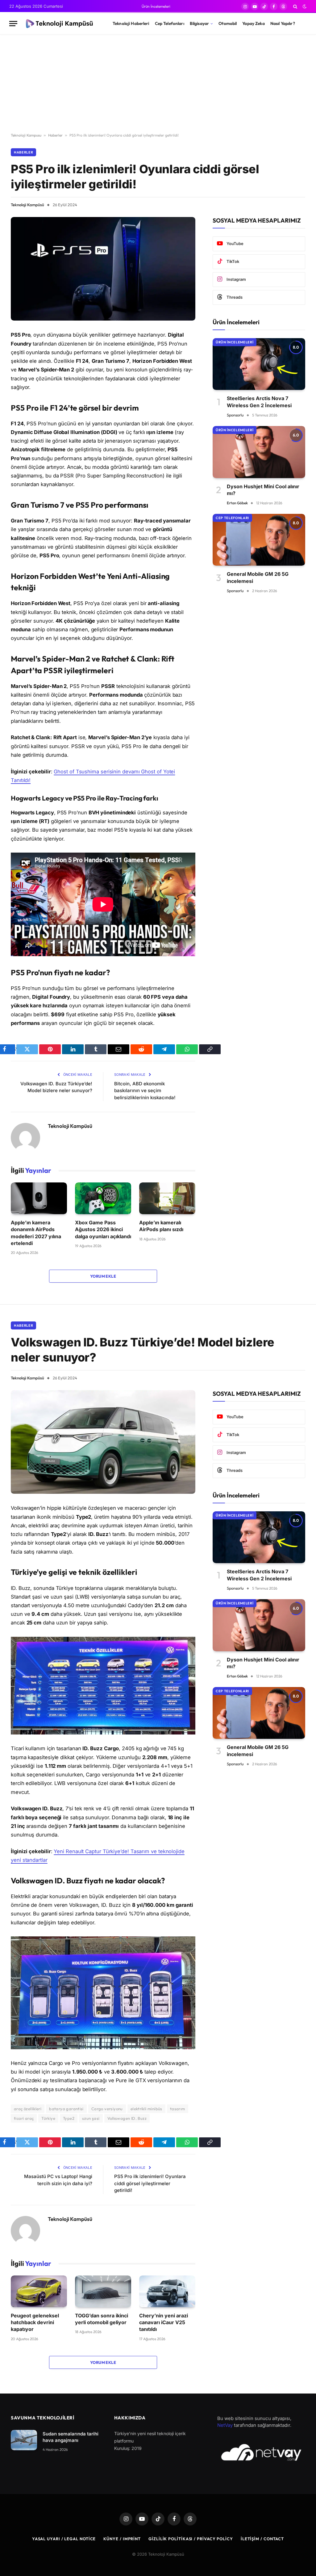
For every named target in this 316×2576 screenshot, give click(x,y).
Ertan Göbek (237, 503)
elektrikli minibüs (146, 2109)
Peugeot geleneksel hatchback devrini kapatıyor (35, 2322)
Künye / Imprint (122, 2539)
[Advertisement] (158, 84)
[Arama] (295, 6)
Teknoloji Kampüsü (27, 205)
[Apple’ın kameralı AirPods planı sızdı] (167, 1198)
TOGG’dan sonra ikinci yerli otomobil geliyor (102, 2319)
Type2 (69, 2118)
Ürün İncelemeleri (156, 6)
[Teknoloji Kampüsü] (60, 24)
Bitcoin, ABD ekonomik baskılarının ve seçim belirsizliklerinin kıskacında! (145, 1091)
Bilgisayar (199, 23)
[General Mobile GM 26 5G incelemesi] (259, 540)
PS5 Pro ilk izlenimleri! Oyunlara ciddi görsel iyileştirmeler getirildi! (150, 2183)
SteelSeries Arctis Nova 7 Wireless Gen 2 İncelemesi (259, 402)
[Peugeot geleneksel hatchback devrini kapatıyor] (39, 2291)
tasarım (178, 2109)
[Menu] (13, 24)
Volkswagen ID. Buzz (127, 2118)
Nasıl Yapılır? (283, 23)
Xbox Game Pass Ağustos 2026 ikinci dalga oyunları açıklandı (103, 1229)
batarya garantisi (66, 2109)
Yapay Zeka (253, 23)
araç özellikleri (28, 2109)
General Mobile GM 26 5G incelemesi (258, 577)
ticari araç (24, 2118)
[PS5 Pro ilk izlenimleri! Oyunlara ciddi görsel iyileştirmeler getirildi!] (103, 269)
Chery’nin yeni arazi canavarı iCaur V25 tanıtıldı (164, 2322)
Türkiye (48, 2118)
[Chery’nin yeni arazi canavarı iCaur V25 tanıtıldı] (167, 2291)
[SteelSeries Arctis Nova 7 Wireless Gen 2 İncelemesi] (259, 364)
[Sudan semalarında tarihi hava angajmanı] (24, 2440)
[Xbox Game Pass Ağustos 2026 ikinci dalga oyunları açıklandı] (103, 1198)
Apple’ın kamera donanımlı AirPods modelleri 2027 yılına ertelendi (36, 1233)
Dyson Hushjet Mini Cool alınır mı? (263, 490)
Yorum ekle (103, 1276)
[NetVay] (261, 2452)
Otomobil (228, 23)
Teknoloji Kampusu (26, 135)
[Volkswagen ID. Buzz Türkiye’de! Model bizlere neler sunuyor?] (103, 1442)
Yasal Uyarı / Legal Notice (64, 2539)
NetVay (225, 2425)
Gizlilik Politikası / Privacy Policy (191, 2539)
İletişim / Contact (262, 2539)
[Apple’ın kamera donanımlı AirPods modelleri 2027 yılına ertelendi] (39, 1198)
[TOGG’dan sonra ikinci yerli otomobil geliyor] (103, 2291)
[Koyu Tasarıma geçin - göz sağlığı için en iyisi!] (304, 6)
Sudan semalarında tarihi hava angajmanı (71, 2437)
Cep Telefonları (170, 23)
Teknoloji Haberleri (131, 23)
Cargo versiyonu (107, 2109)
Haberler (55, 135)
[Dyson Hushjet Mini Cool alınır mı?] (259, 452)
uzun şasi (91, 2118)
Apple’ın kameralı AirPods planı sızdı (161, 1226)
